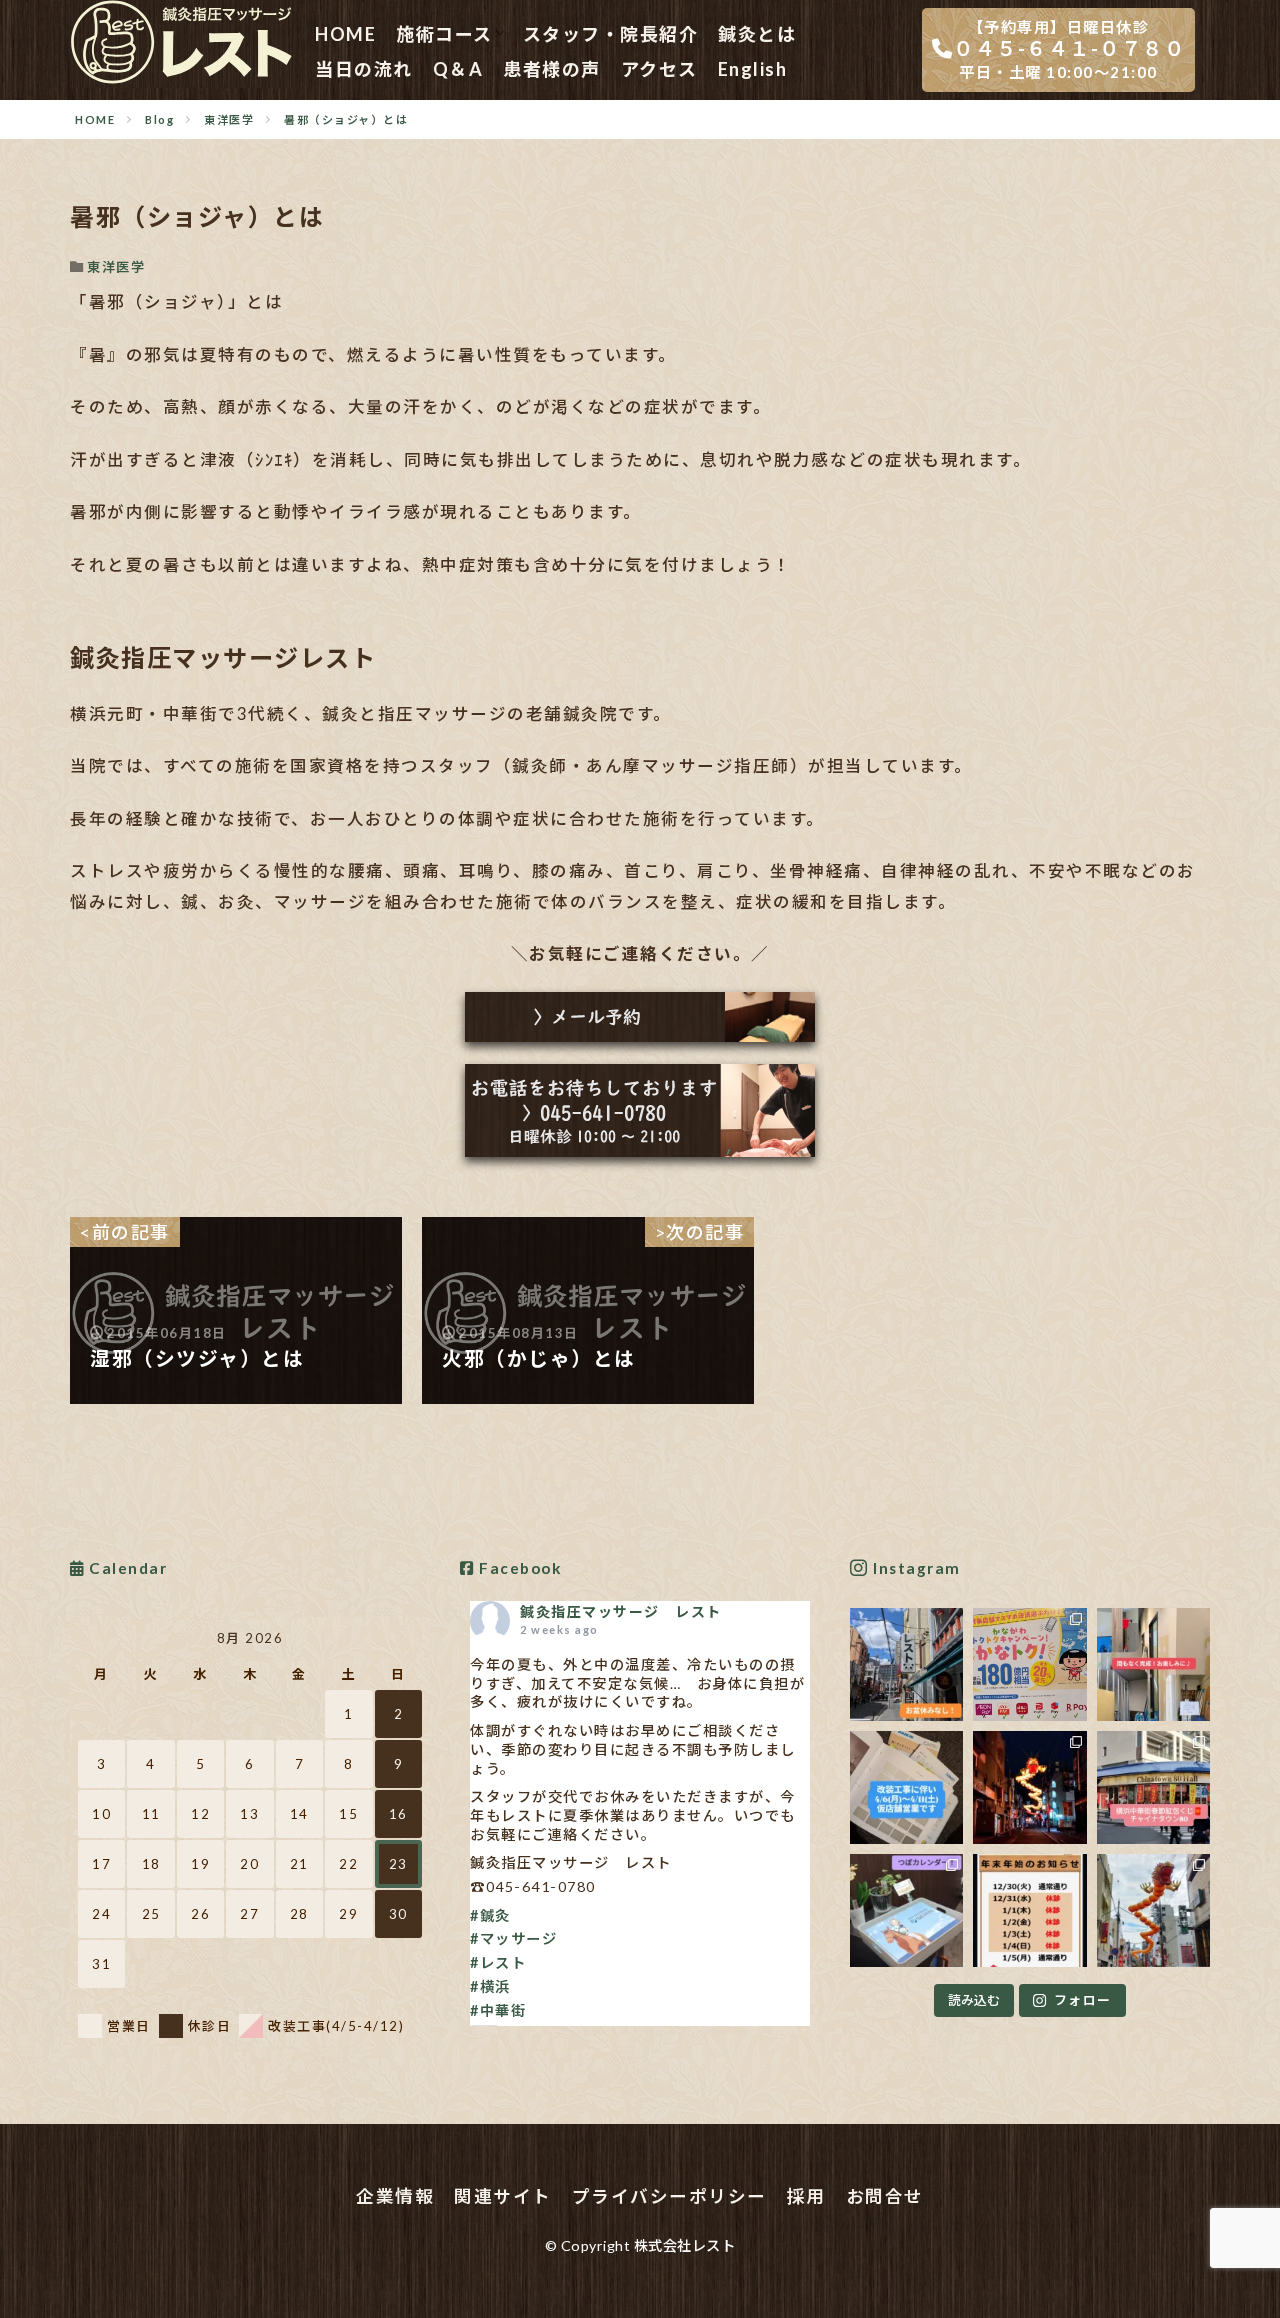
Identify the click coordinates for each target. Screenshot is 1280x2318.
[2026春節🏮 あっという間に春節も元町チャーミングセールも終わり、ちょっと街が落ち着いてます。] (1029, 1787)
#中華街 (498, 2010)
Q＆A (458, 69)
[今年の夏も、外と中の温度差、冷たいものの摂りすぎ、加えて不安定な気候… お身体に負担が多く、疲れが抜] (906, 1664)
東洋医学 (229, 119)
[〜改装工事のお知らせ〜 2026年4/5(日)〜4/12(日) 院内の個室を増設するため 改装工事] (906, 1787)
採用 (806, 2196)
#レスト (498, 1962)
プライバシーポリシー (669, 2196)
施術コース (444, 34)
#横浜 (490, 1986)
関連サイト (503, 2196)
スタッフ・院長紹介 (611, 34)
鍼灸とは (757, 34)
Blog (159, 119)
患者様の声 (552, 69)
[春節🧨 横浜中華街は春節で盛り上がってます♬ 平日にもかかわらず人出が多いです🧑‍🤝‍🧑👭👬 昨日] (1153, 1787)
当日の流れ (364, 69)
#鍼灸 (490, 1915)
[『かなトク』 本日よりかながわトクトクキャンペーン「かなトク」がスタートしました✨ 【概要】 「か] (1029, 1664)
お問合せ (885, 2196)
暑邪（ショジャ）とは (346, 119)
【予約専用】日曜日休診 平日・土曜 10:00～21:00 (1069, 49)
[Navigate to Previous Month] (91, 1638)
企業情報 (395, 2196)
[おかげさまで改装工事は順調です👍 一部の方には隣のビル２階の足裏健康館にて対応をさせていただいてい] (1153, 1664)
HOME (345, 34)
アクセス (659, 69)
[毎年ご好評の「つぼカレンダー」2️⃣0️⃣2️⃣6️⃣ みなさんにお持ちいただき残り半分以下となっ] (906, 1910)
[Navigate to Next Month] (409, 1638)
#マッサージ (513, 1938)
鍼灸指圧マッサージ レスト (621, 1611)
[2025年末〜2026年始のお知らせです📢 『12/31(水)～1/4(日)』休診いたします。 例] (1029, 1910)
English (753, 69)
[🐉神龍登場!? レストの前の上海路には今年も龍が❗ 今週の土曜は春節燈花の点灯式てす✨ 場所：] (1153, 1910)
